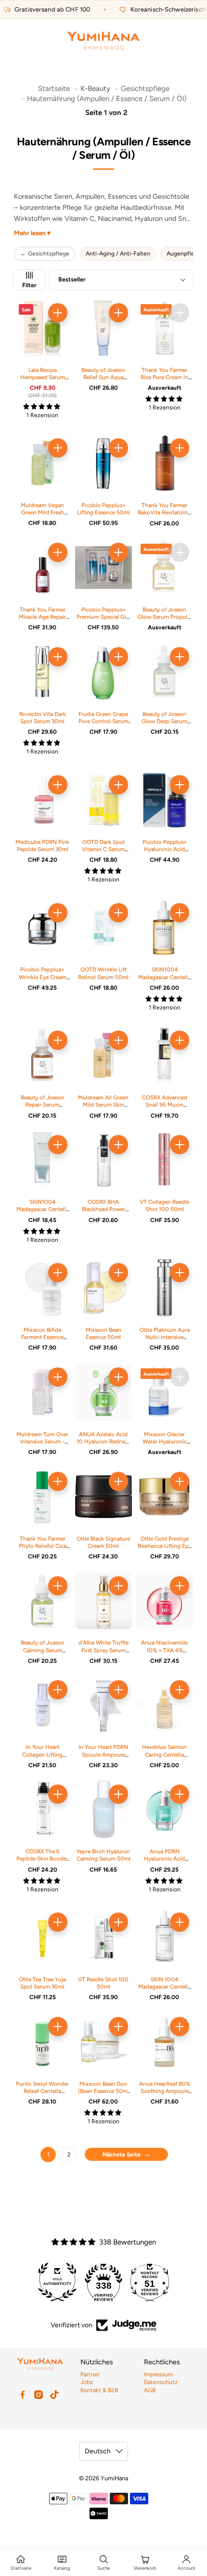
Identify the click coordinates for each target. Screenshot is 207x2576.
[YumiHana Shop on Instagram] (39, 2395)
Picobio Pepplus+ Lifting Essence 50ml (103, 509)
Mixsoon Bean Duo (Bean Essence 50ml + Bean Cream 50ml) (103, 2091)
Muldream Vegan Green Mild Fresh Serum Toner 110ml (43, 512)
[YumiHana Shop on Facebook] (23, 2395)
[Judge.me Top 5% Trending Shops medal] (150, 2282)
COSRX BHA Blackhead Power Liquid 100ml (103, 1209)
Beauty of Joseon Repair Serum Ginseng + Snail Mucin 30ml (43, 1109)
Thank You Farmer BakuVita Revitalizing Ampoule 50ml (164, 512)
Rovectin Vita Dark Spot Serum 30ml (43, 718)
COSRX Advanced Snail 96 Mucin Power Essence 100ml (165, 1109)
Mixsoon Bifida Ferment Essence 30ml (42, 1337)
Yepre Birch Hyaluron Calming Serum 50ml (103, 1855)
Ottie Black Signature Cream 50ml (103, 1542)
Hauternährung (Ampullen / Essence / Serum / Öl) (107, 99)
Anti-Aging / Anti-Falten (118, 254)
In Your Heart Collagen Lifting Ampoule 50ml (42, 1754)
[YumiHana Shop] (103, 41)
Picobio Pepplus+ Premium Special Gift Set (103, 617)
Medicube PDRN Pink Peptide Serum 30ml (42, 846)
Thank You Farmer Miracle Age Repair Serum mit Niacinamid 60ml (42, 621)
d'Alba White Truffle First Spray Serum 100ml (103, 1650)
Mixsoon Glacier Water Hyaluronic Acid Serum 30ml (165, 1441)
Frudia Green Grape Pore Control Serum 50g (103, 721)
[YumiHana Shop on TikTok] (54, 2395)
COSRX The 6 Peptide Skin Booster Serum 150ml (43, 1859)
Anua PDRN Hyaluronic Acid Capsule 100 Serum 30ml (164, 1862)
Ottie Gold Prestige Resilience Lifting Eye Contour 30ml (164, 1546)
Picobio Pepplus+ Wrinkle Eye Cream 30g (43, 977)
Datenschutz (161, 2382)
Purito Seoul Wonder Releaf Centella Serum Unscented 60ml (42, 2095)
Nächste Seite (122, 2155)
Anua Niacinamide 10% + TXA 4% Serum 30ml (164, 1650)
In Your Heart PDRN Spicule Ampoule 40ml (103, 1754)
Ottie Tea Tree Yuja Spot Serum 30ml (42, 1983)
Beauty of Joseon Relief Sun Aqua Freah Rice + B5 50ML (103, 381)
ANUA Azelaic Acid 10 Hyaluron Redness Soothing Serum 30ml (103, 1445)
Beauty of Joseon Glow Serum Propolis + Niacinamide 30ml (164, 617)
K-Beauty (95, 89)
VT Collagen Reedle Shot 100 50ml (164, 1205)
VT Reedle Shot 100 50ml (103, 1983)
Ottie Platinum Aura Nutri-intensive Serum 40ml (165, 1337)
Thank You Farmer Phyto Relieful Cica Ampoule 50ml (43, 1546)
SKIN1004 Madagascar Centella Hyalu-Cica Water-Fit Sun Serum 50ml (43, 1213)
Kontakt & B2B (99, 2390)
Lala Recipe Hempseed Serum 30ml (43, 377)
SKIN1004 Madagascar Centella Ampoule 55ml (164, 977)
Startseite (54, 89)
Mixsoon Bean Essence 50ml (103, 1333)
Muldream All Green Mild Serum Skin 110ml (103, 1105)
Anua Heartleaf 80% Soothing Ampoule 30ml (165, 2091)
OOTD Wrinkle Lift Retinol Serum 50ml (103, 973)
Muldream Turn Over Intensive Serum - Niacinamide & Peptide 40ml (42, 1445)
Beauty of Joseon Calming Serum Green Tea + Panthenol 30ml (43, 1654)
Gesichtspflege (145, 89)
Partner (90, 2374)
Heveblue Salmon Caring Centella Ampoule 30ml (164, 1754)
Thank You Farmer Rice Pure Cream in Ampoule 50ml (164, 377)
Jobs (87, 2382)
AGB (150, 2390)
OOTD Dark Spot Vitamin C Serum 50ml (103, 849)
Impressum (158, 2374)
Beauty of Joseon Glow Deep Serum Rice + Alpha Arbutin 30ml (164, 725)
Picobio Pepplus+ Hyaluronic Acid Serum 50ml (165, 849)
